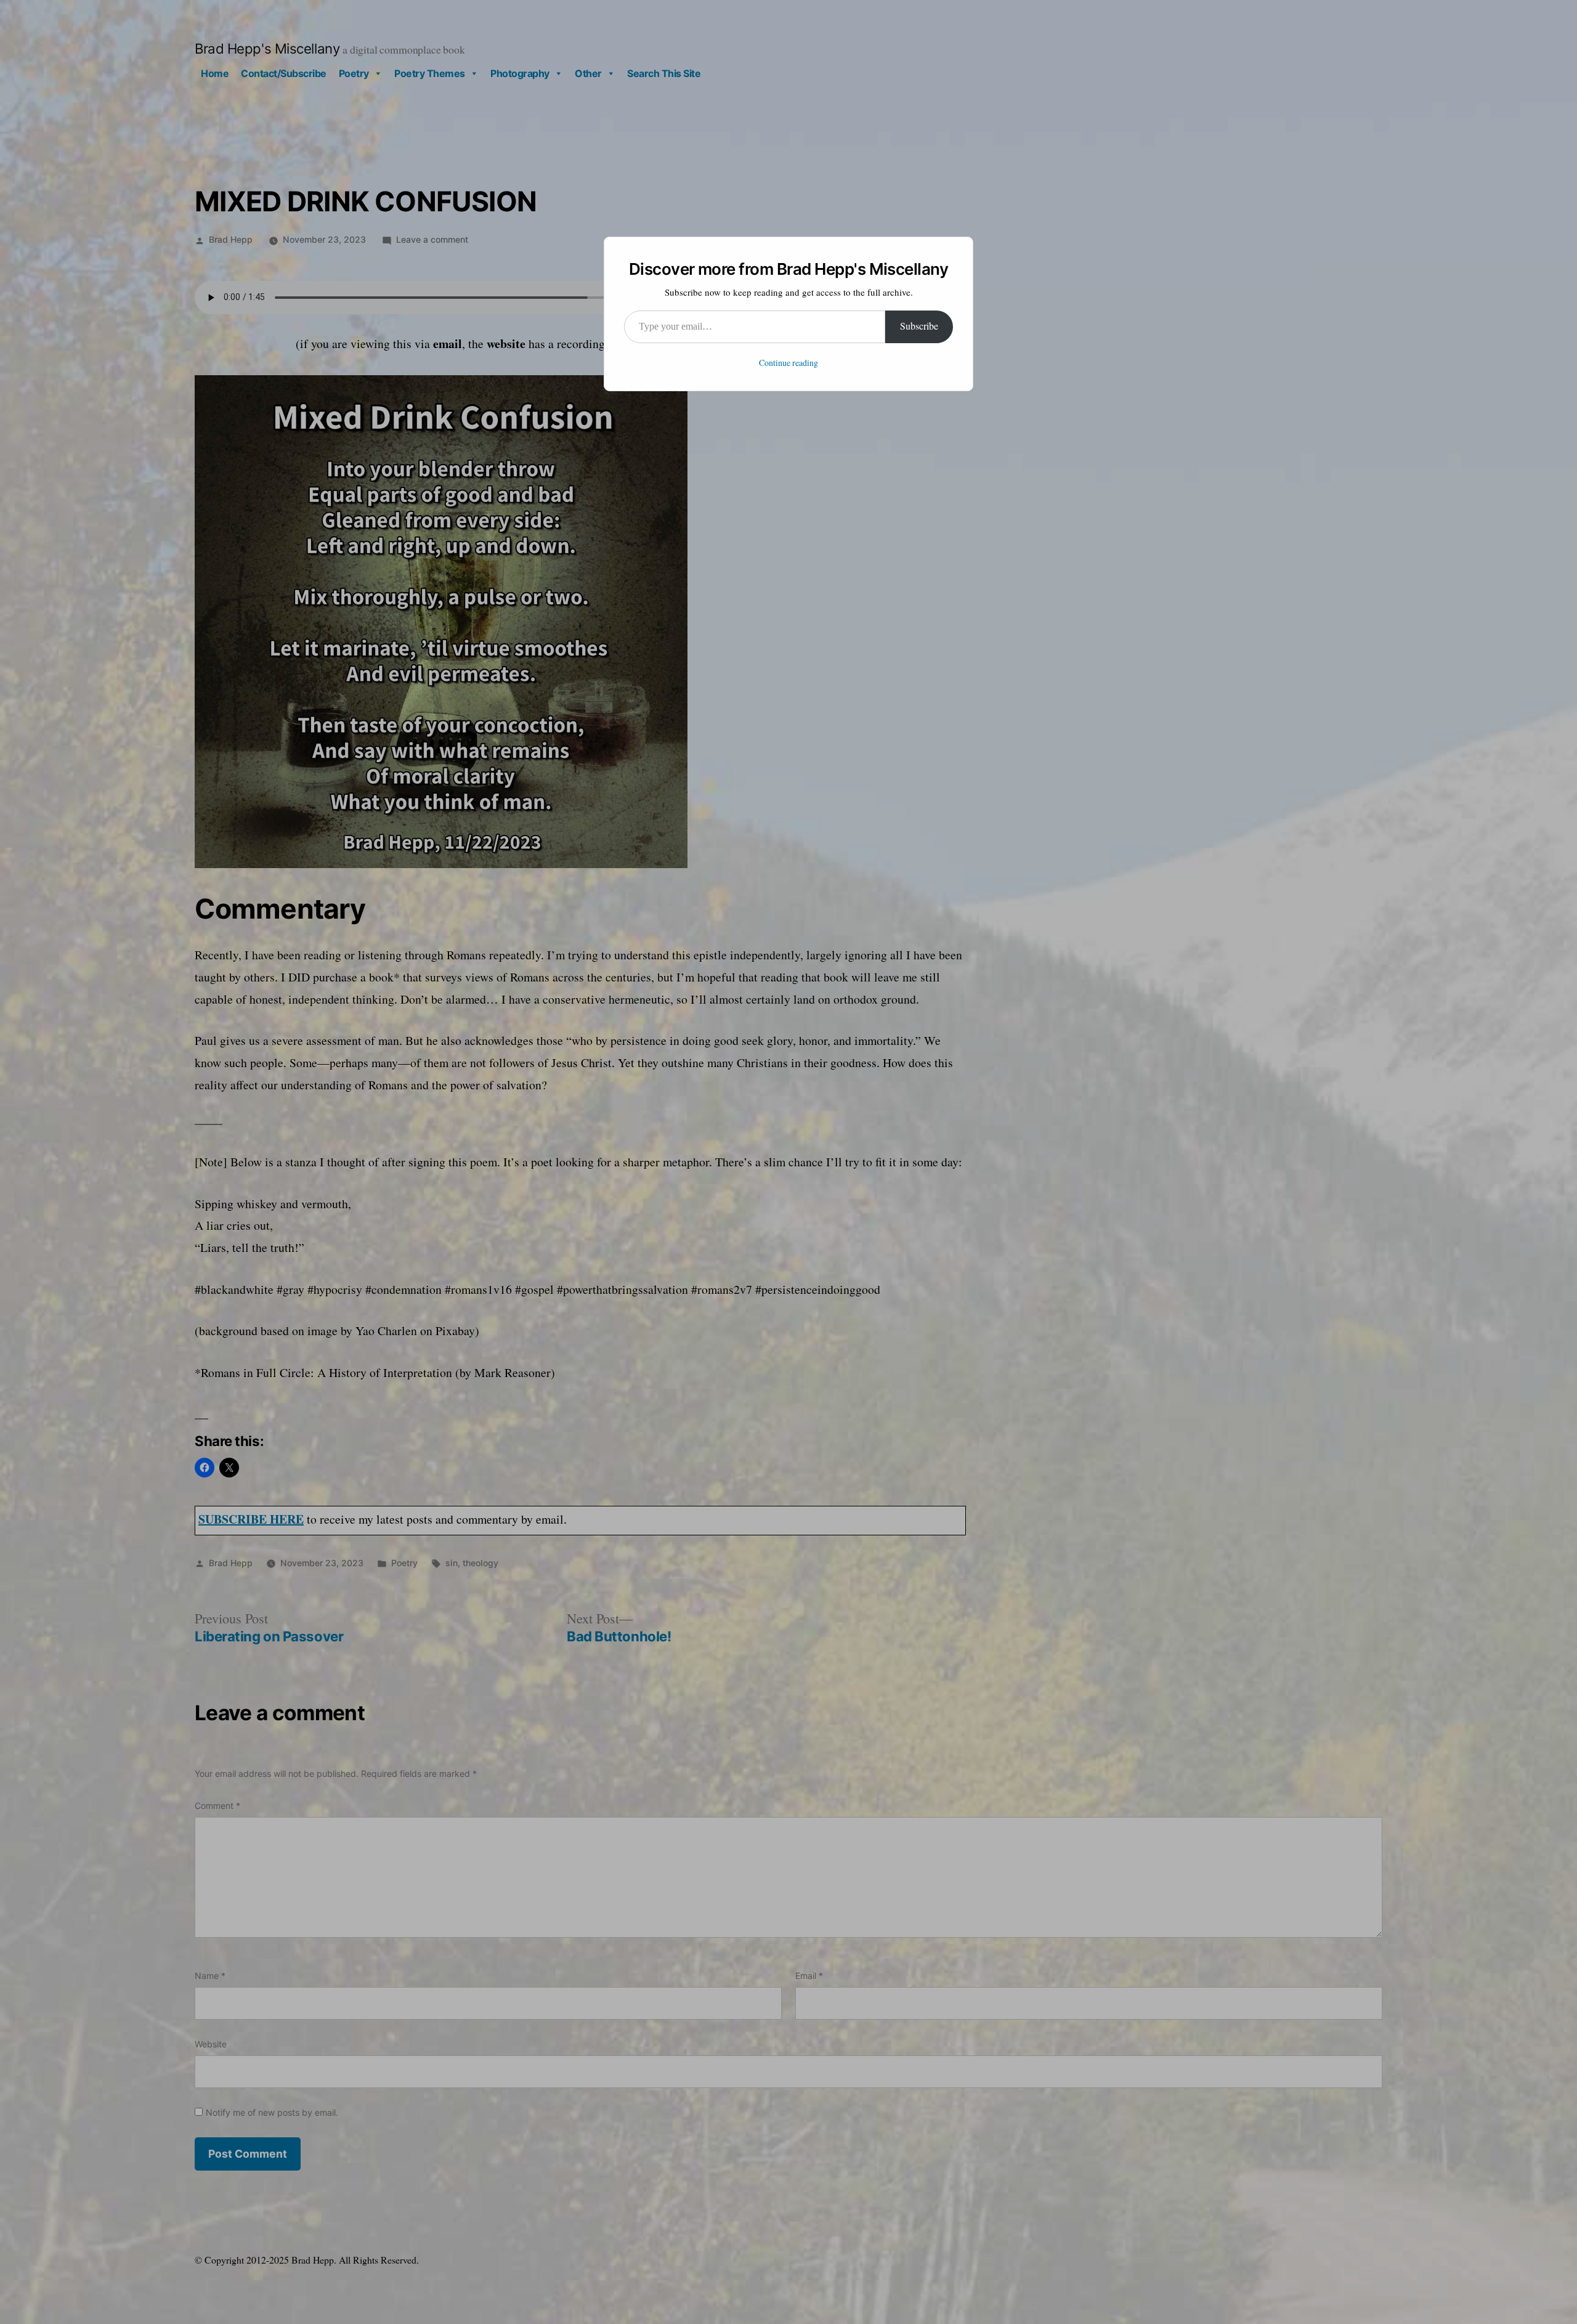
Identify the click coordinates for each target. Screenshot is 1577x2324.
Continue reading (788, 363)
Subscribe (919, 327)
